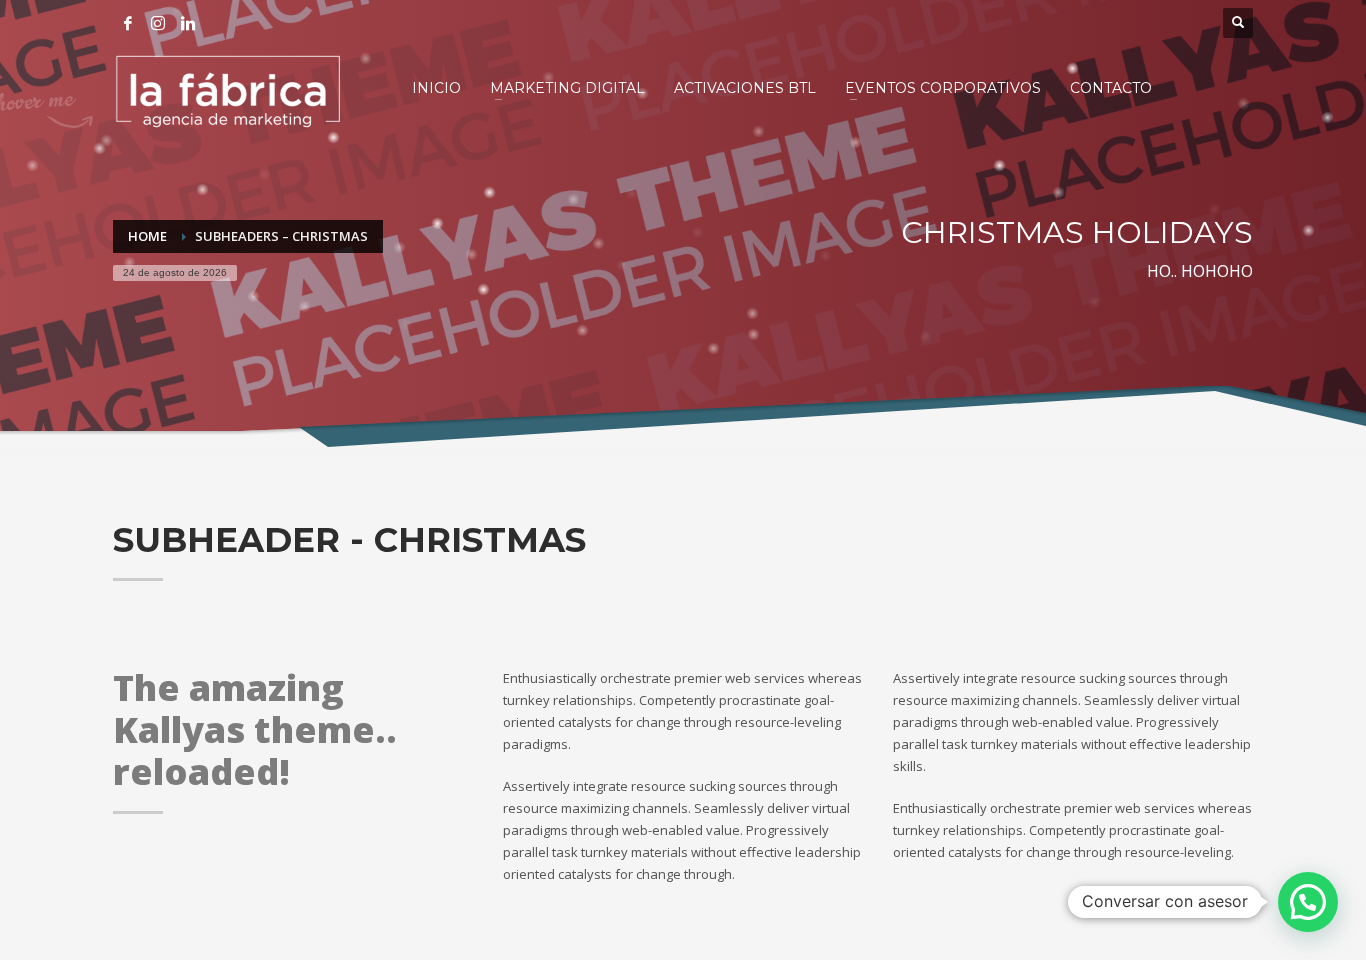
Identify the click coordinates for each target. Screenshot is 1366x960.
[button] (1308, 902)
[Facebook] (128, 23)
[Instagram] (158, 23)
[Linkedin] (188, 23)
